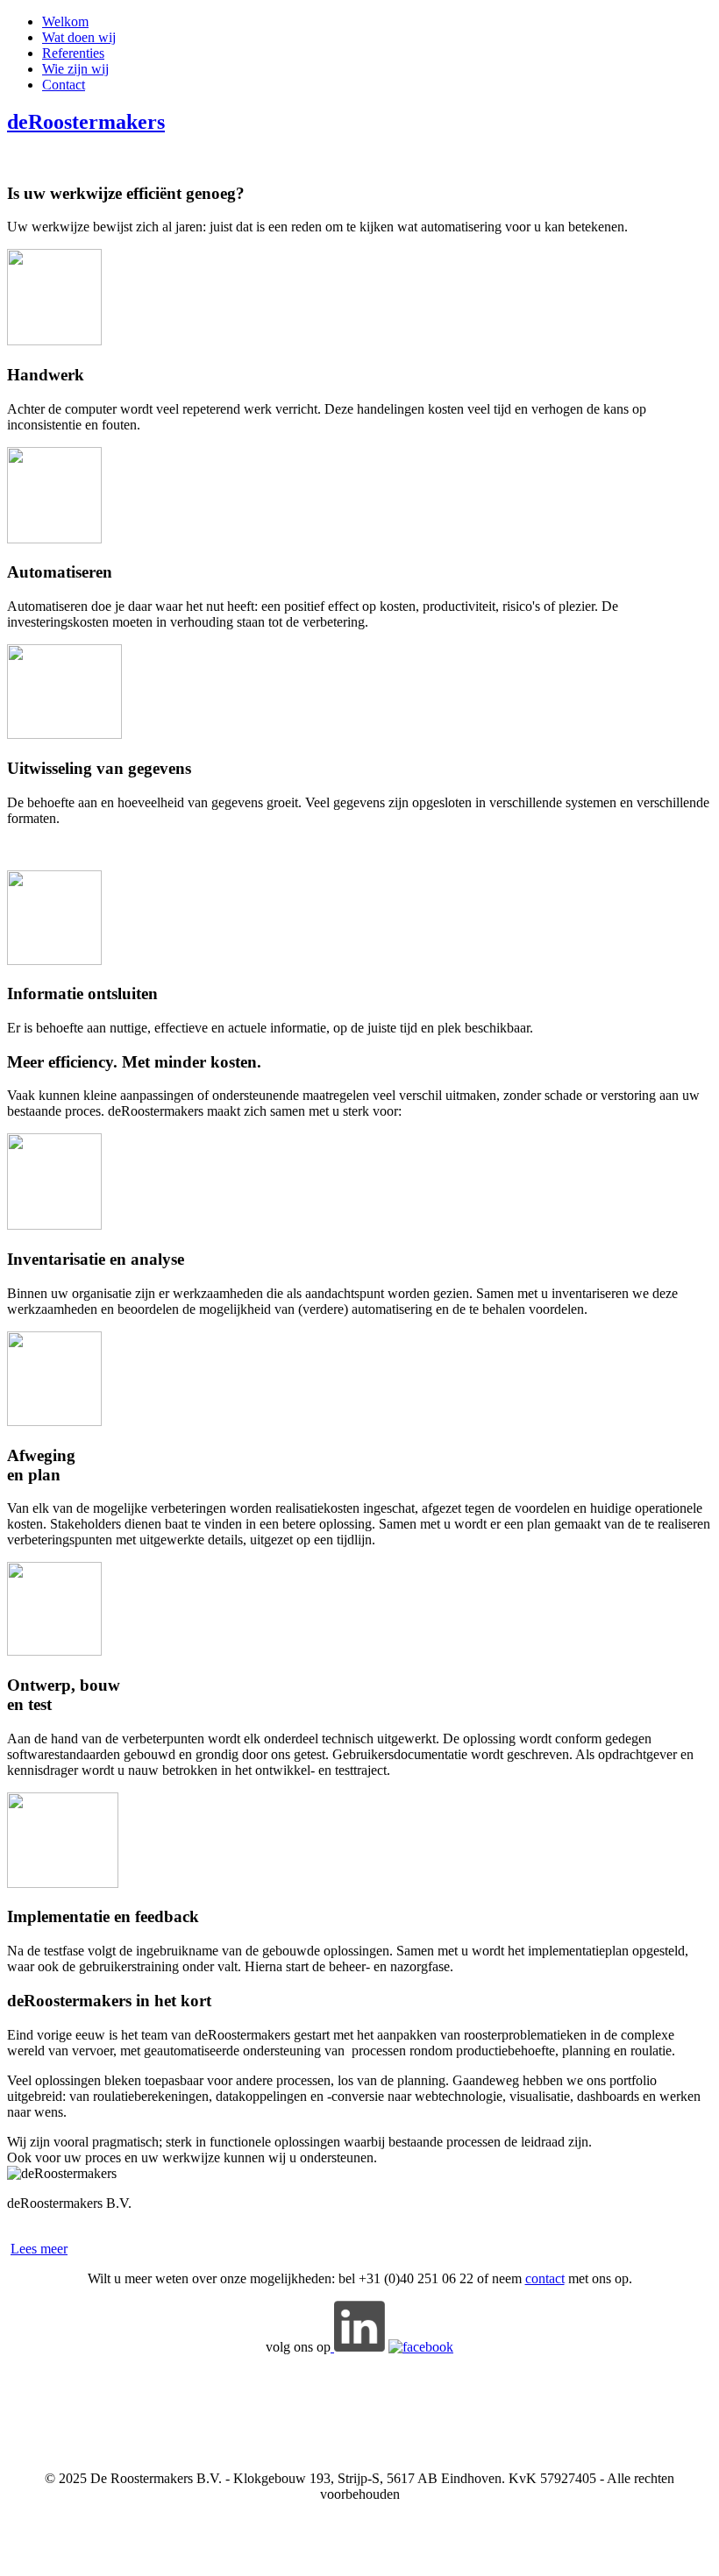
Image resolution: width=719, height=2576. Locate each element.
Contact (64, 85)
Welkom (65, 21)
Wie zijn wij (75, 69)
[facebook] (421, 2347)
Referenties (73, 53)
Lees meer (39, 2249)
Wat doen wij (79, 37)
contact (545, 2278)
